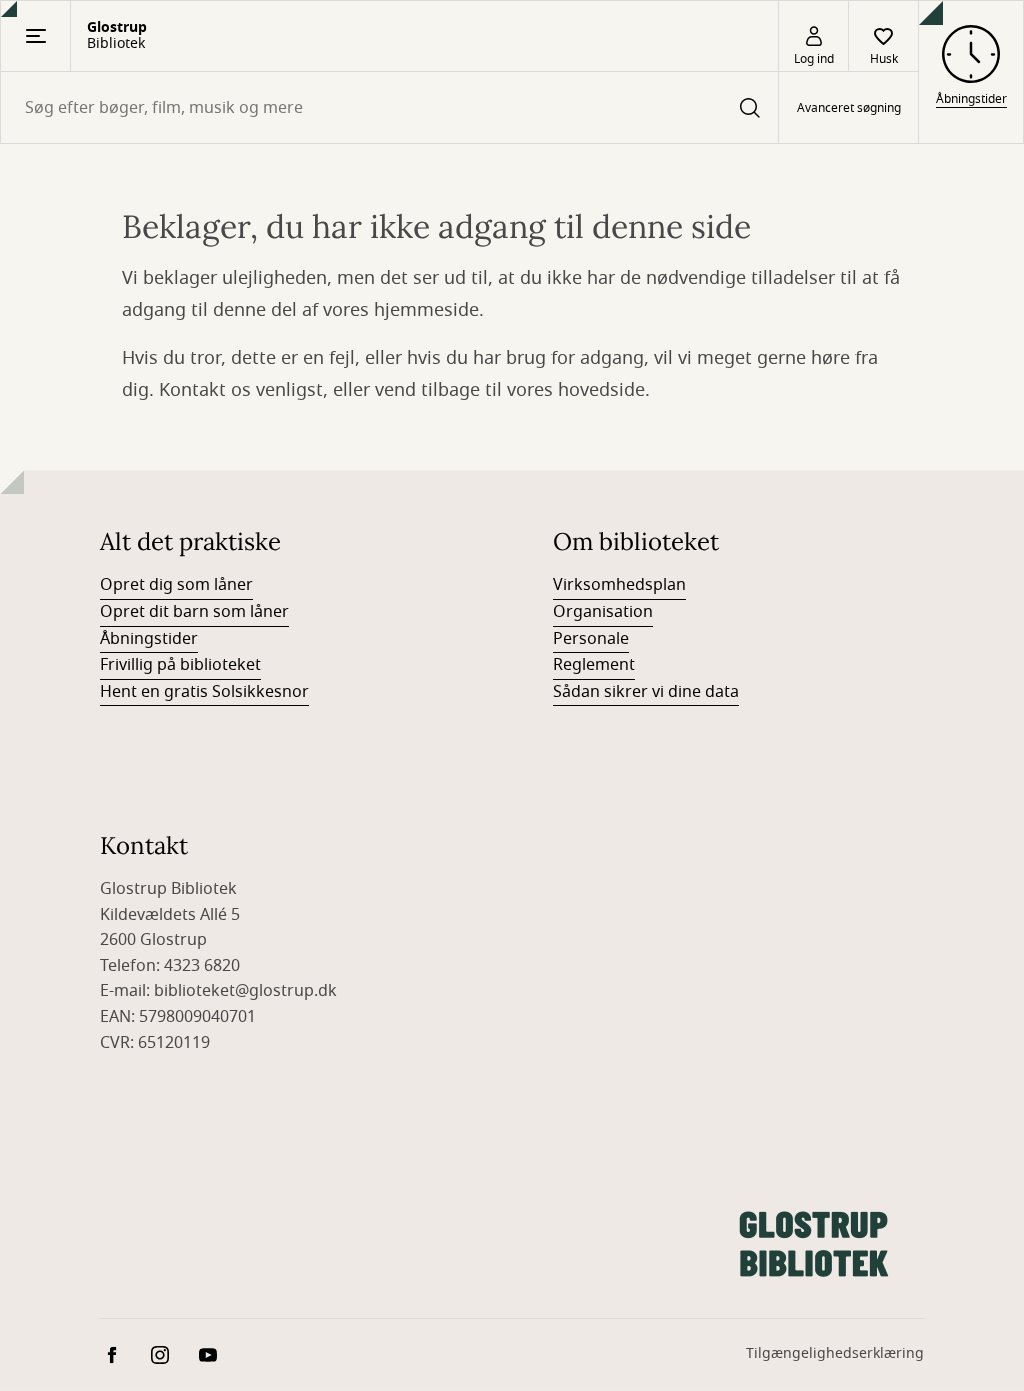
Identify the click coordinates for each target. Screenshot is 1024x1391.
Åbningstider (149, 639)
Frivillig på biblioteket (180, 665)
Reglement (594, 665)
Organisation (603, 612)
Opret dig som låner (176, 585)
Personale (591, 639)
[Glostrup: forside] (814, 1244)
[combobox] (389, 107)
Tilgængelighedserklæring (835, 1353)
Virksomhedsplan (619, 585)
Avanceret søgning (849, 108)
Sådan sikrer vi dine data (646, 692)
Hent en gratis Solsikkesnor (204, 692)
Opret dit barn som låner (194, 612)
